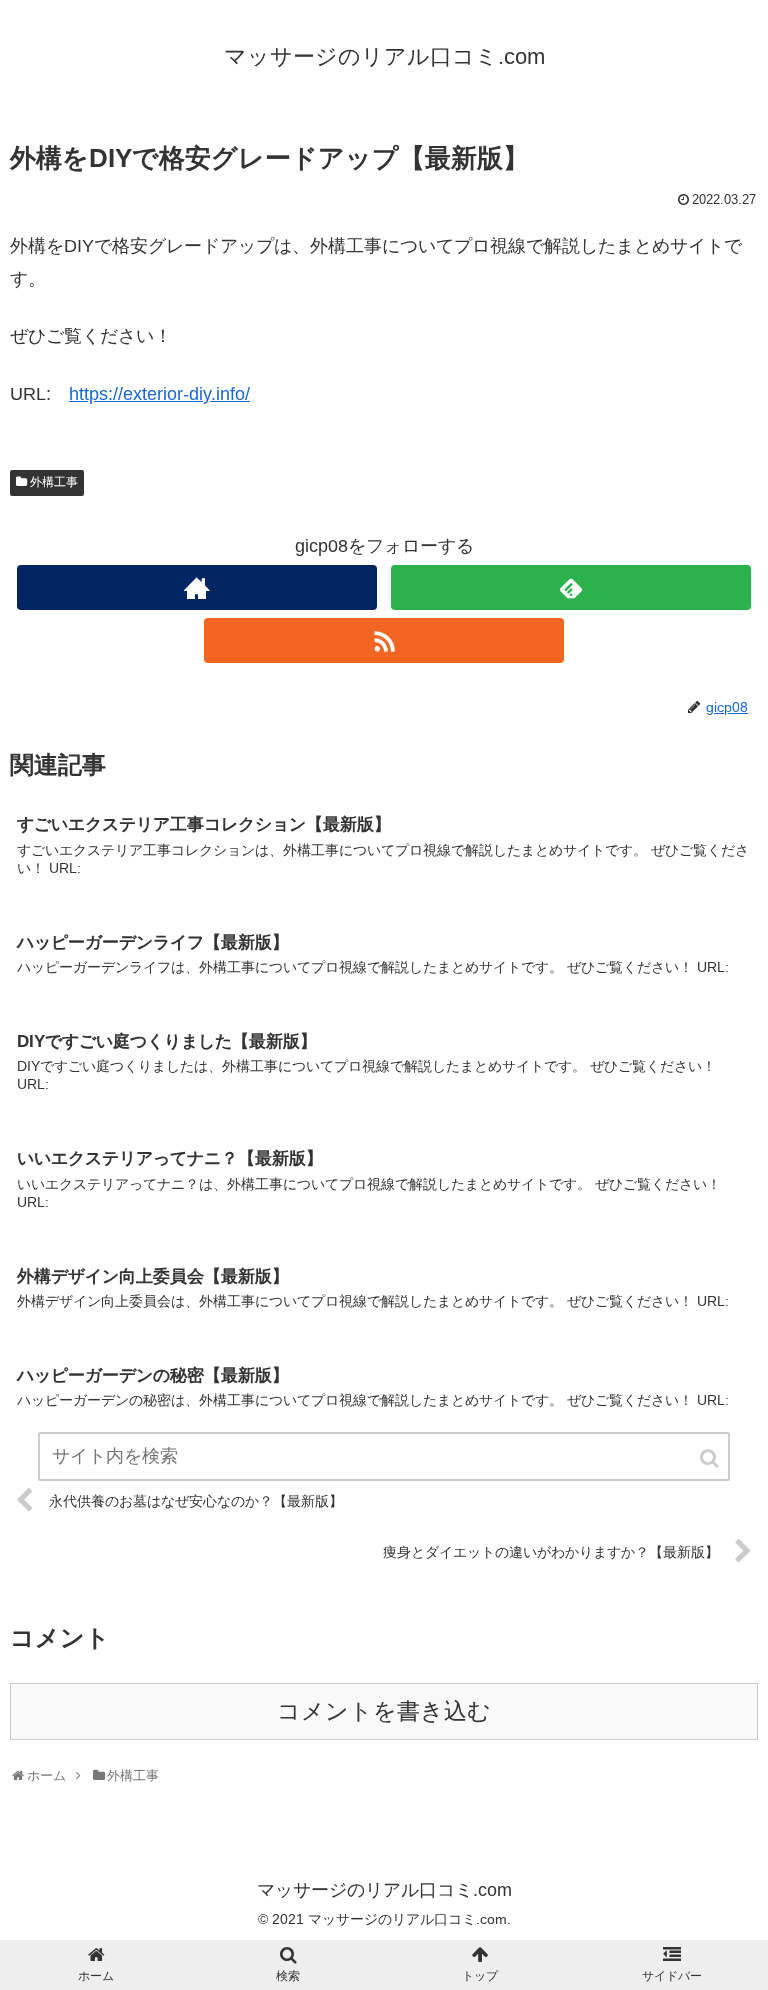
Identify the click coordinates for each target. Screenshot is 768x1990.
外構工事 (54, 482)
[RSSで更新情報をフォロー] (383, 640)
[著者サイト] (196, 587)
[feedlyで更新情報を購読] (570, 587)
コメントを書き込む (384, 1711)
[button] (711, 1458)
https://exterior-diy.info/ (159, 394)
